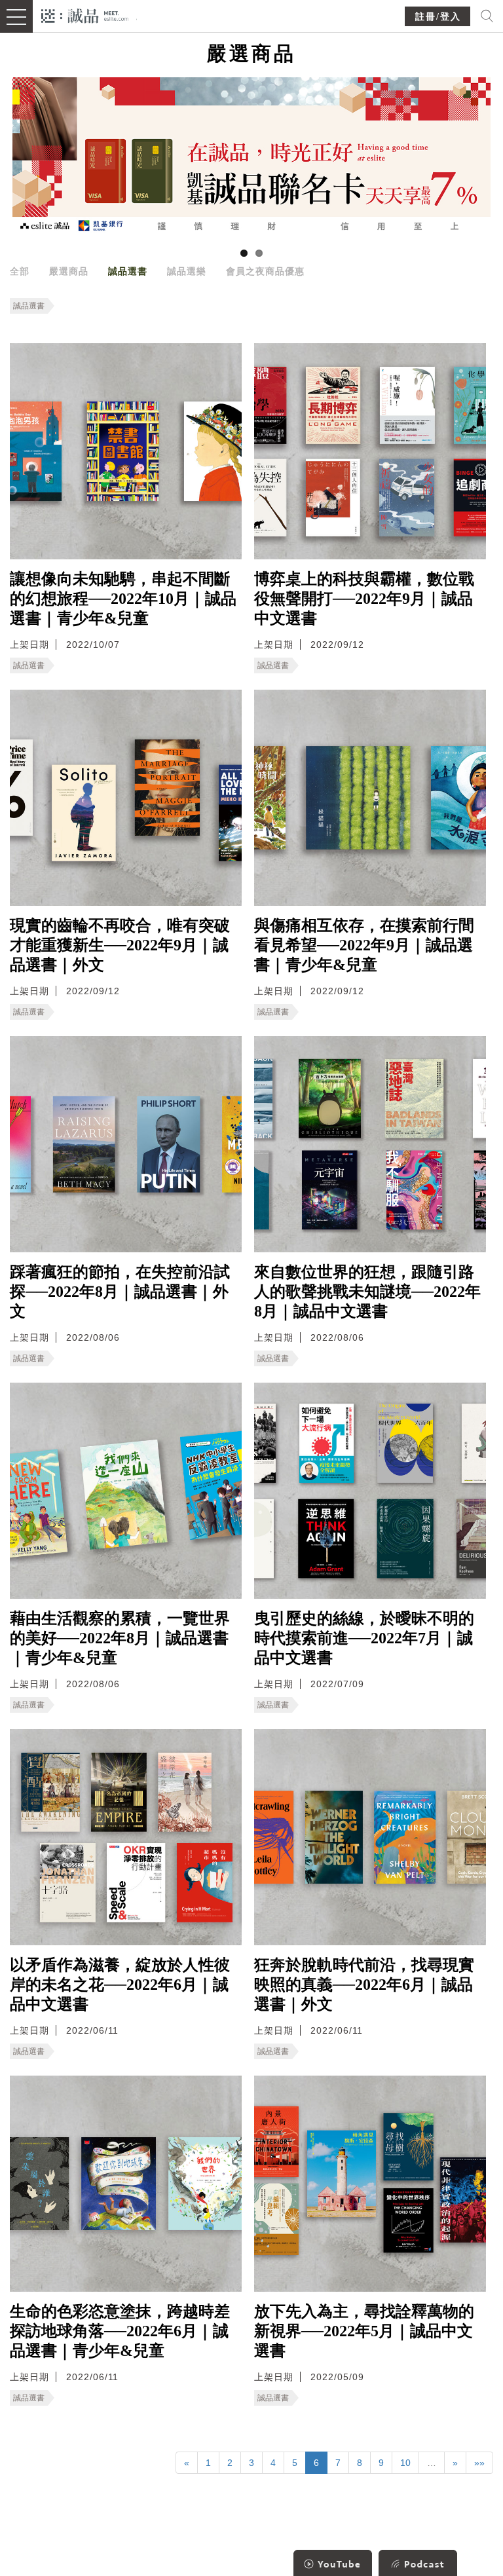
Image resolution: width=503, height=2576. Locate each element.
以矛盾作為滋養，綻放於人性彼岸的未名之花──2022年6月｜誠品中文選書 (120, 1985)
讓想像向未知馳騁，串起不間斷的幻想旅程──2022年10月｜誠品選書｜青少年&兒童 (123, 599)
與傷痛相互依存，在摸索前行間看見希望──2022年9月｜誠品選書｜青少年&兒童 (364, 945)
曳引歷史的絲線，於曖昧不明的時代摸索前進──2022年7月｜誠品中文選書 (364, 1638)
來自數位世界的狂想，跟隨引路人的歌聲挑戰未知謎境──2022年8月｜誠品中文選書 (367, 1292)
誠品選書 (128, 271)
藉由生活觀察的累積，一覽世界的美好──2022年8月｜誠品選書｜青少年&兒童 (120, 1638)
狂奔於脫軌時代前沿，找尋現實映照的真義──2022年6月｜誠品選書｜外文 (364, 1985)
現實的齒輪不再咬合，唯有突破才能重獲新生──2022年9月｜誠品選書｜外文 (120, 945)
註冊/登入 (438, 17)
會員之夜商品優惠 (265, 271)
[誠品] (85, 15)
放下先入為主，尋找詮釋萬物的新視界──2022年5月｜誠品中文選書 (364, 2331)
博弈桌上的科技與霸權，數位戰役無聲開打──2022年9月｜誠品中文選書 (364, 599)
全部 (20, 271)
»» (479, 2463)
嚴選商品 (69, 271)
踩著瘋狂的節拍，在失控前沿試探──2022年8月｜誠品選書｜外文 (120, 1292)
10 (405, 2463)
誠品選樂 (187, 271)
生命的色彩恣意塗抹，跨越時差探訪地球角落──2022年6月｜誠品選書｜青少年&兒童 (120, 2331)
